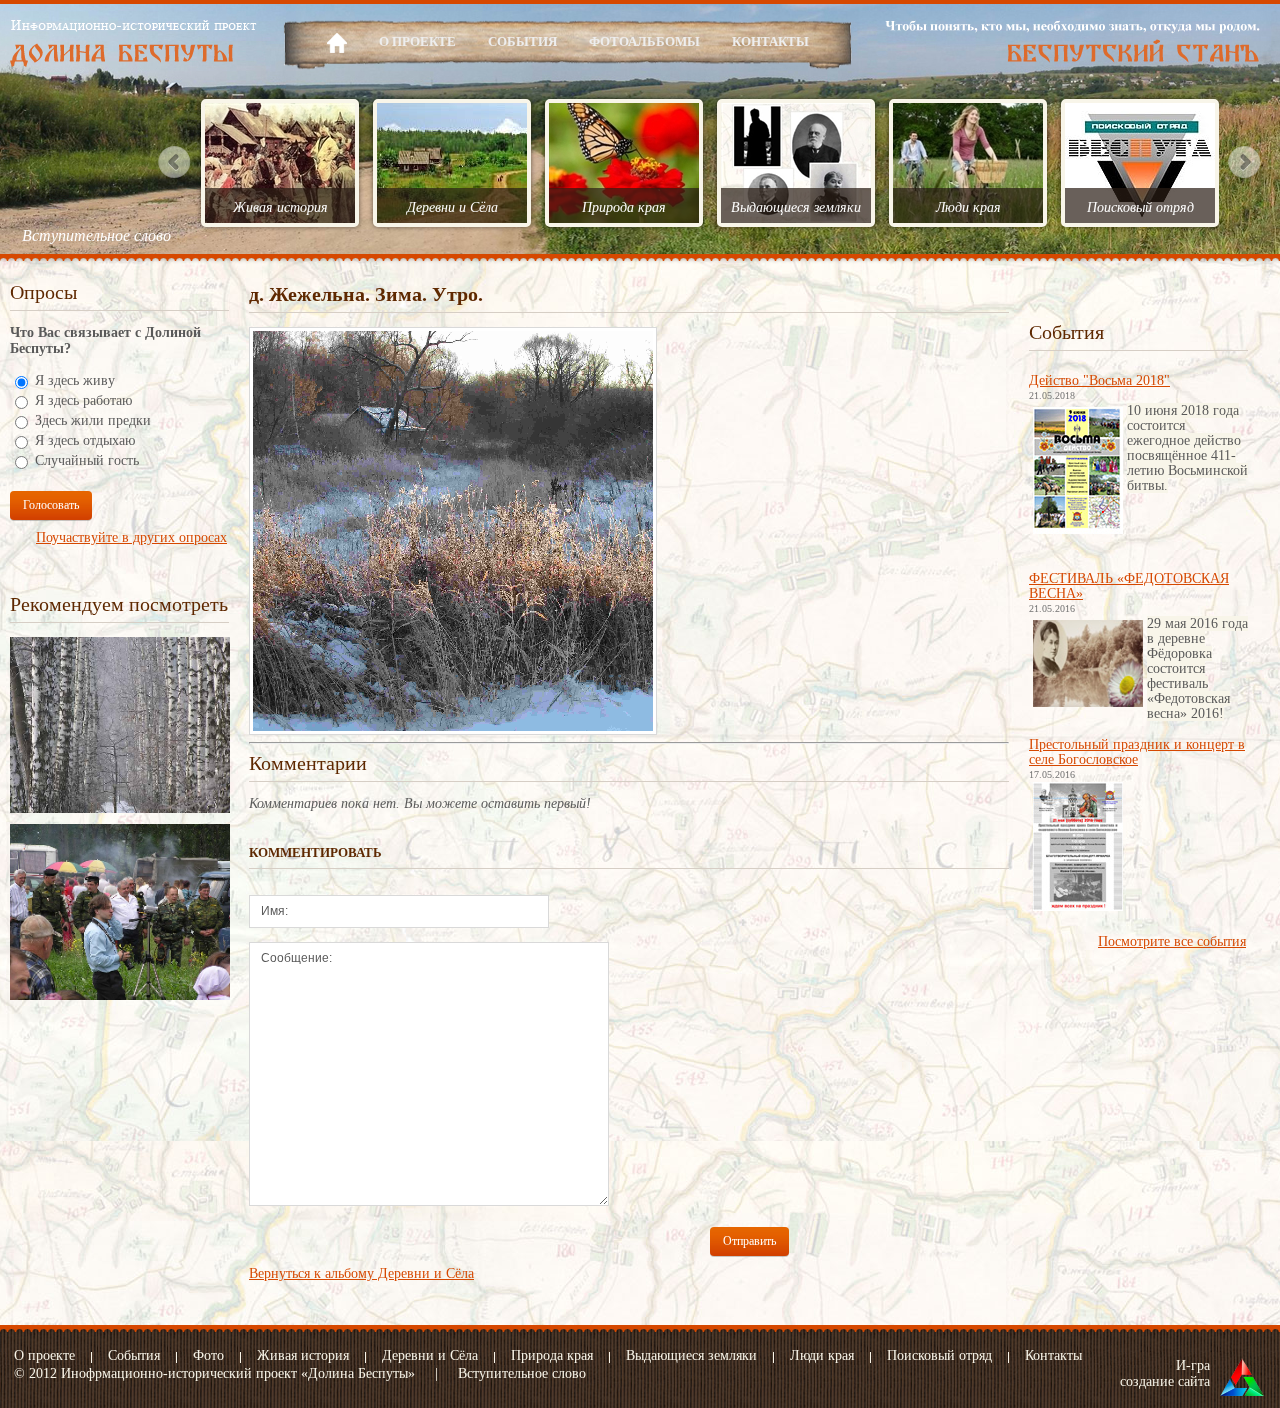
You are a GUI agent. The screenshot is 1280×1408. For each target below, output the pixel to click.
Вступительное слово (96, 236)
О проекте (417, 41)
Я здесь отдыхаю (85, 440)
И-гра (1193, 1365)
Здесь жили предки (93, 420)
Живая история (280, 207)
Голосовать (51, 505)
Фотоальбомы (644, 41)
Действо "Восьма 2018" (1099, 380)
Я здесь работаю (83, 400)
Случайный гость (87, 460)
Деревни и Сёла (452, 207)
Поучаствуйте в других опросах (131, 537)
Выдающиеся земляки (796, 207)
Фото (208, 1355)
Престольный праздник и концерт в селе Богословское (1137, 752)
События (522, 41)
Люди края (968, 207)
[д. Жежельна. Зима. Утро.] (453, 338)
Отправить (749, 1241)
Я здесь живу (75, 380)
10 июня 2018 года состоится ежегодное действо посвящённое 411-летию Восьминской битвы (1187, 448)
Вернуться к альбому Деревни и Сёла (361, 1273)
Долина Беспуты (133, 43)
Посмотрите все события (1172, 941)
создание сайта (1165, 1381)
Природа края (624, 207)
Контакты (770, 41)
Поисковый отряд (1140, 207)
